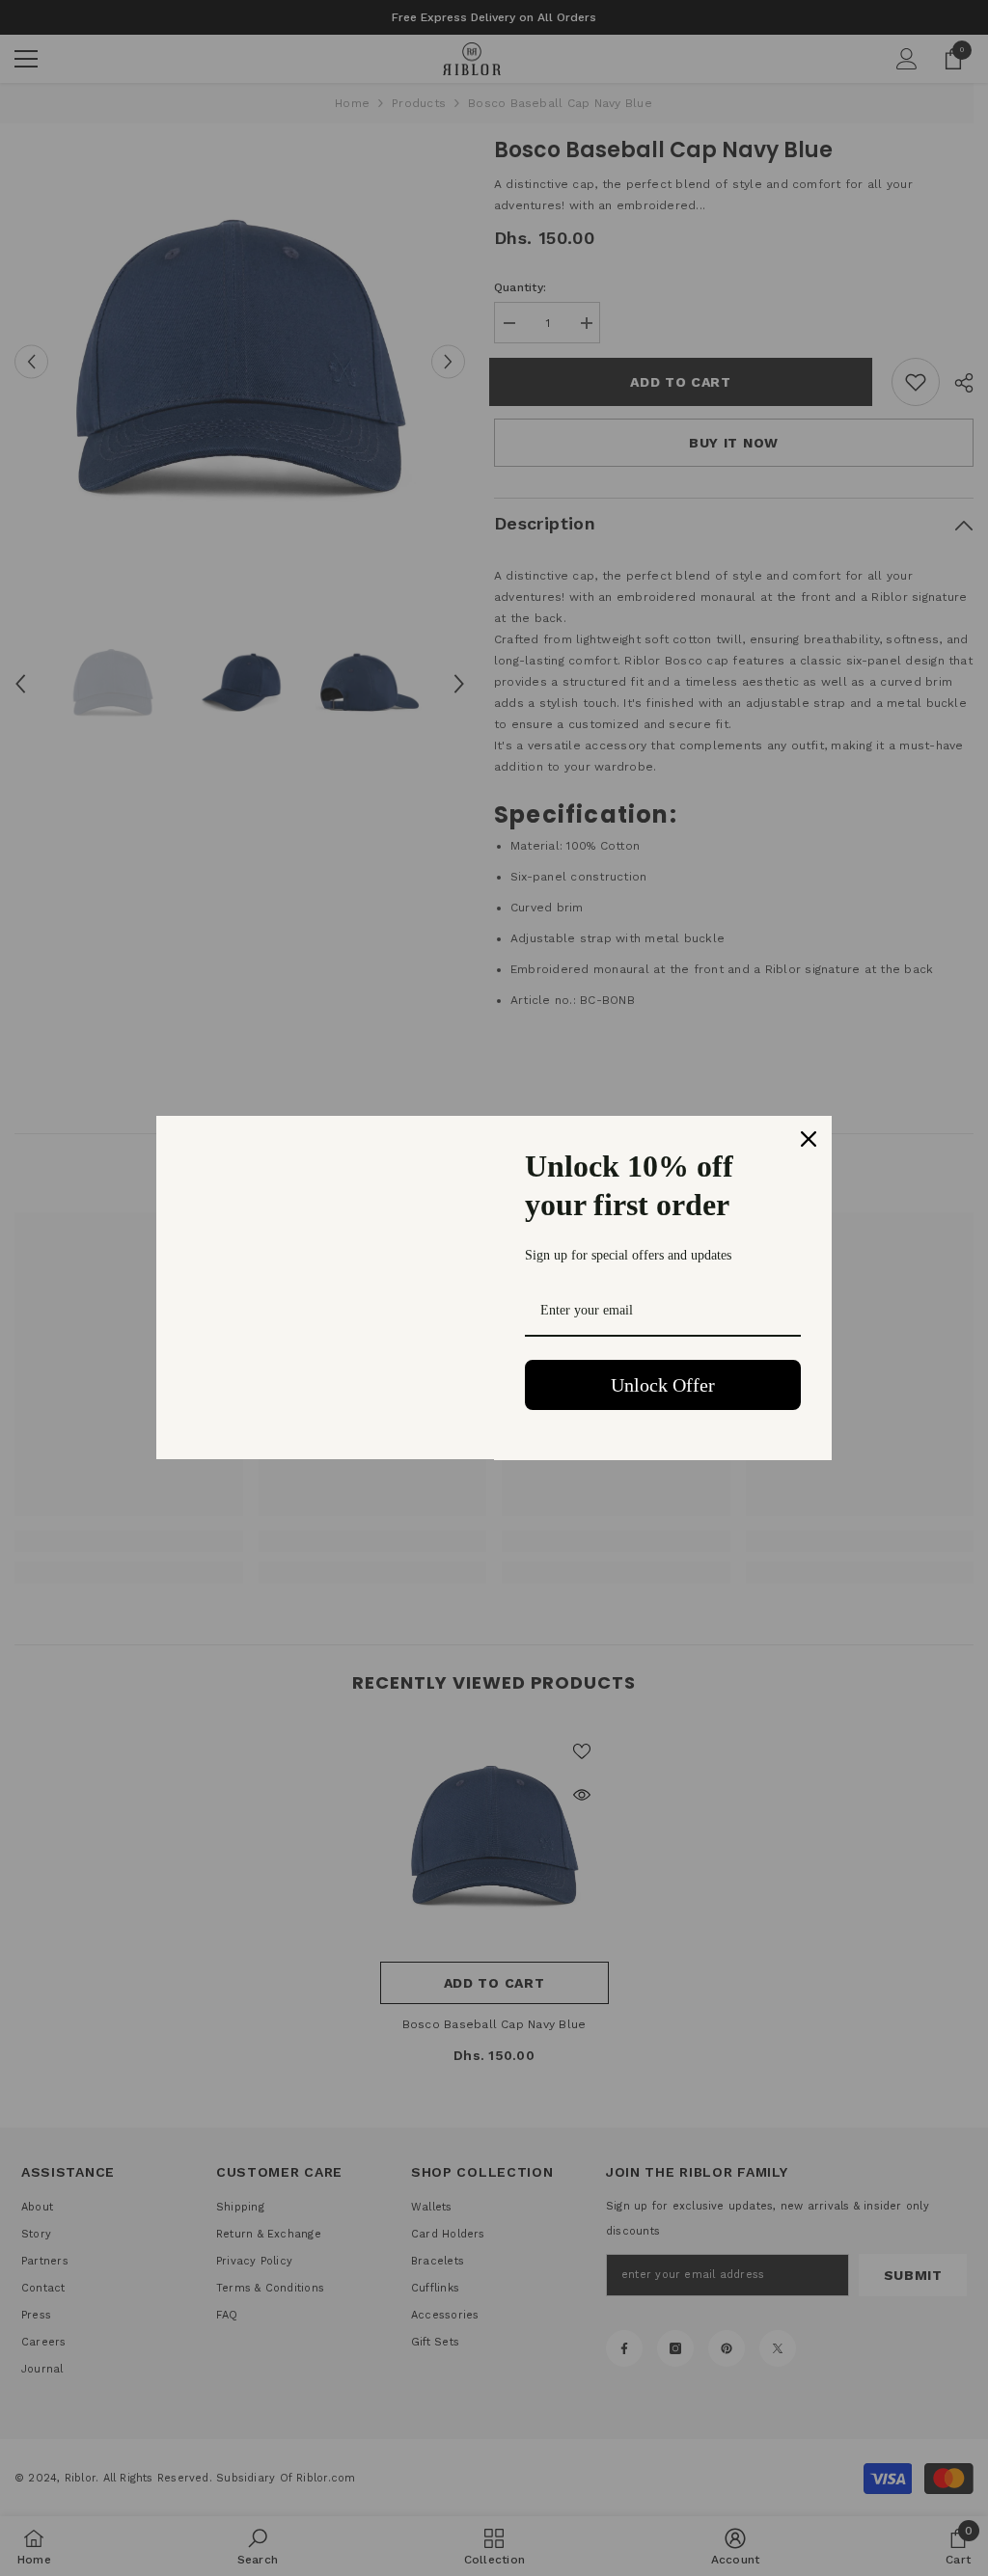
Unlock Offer (663, 1385)
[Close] (809, 1139)
